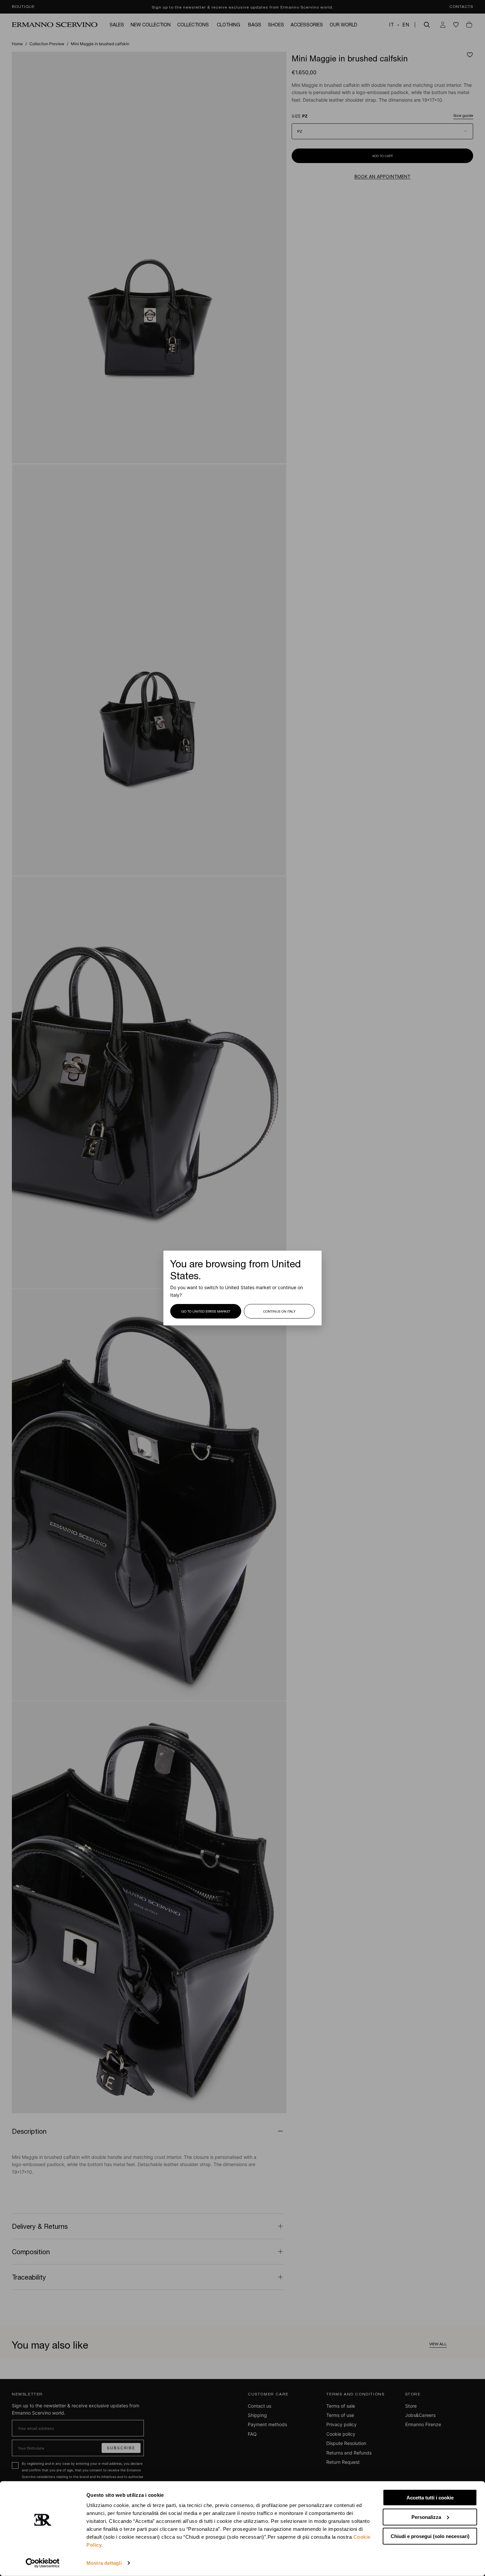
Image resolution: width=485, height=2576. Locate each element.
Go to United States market (206, 1311)
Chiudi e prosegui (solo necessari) (430, 2536)
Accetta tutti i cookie (430, 2498)
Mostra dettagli (104, 2563)
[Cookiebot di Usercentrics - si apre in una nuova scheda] (43, 2563)
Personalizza (426, 2517)
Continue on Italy (279, 1311)
